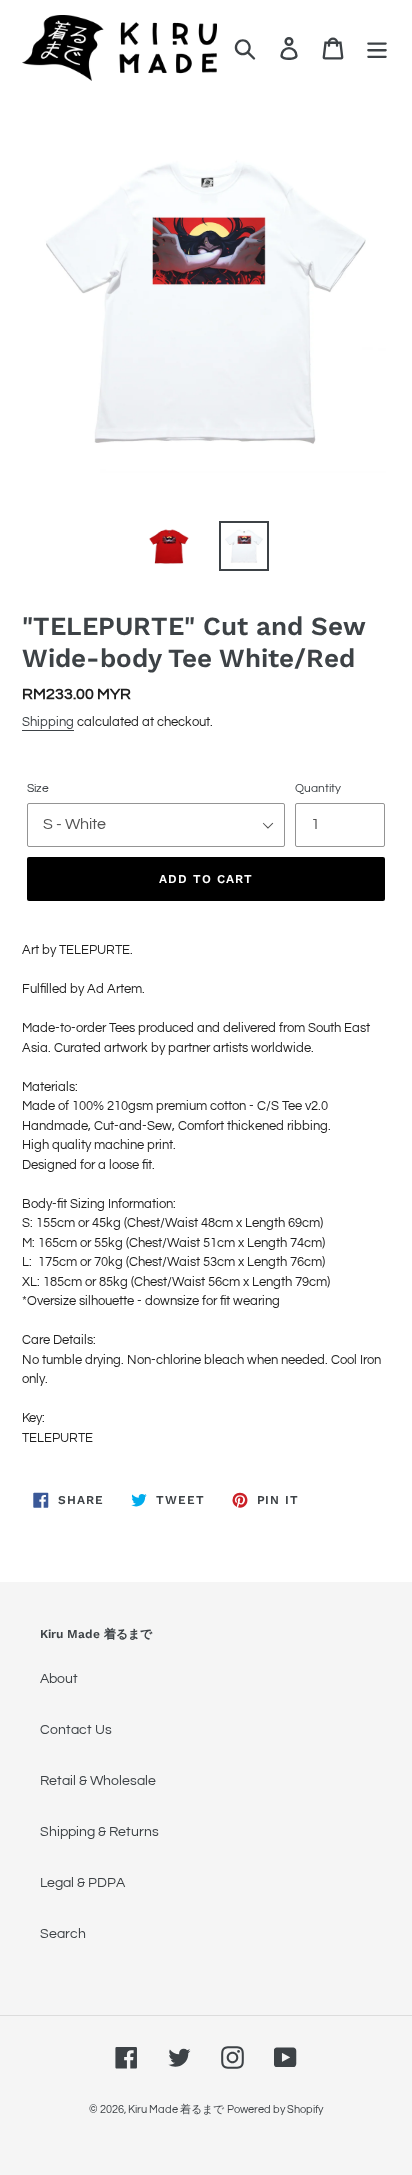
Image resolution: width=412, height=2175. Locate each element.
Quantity (318, 788)
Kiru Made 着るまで (176, 2109)
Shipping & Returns (99, 1832)
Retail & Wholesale (98, 1781)
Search (63, 1934)
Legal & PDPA (82, 1883)
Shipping (48, 722)
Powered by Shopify (275, 2109)
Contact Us (76, 1730)
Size (38, 788)
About (59, 1679)
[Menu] (377, 48)
